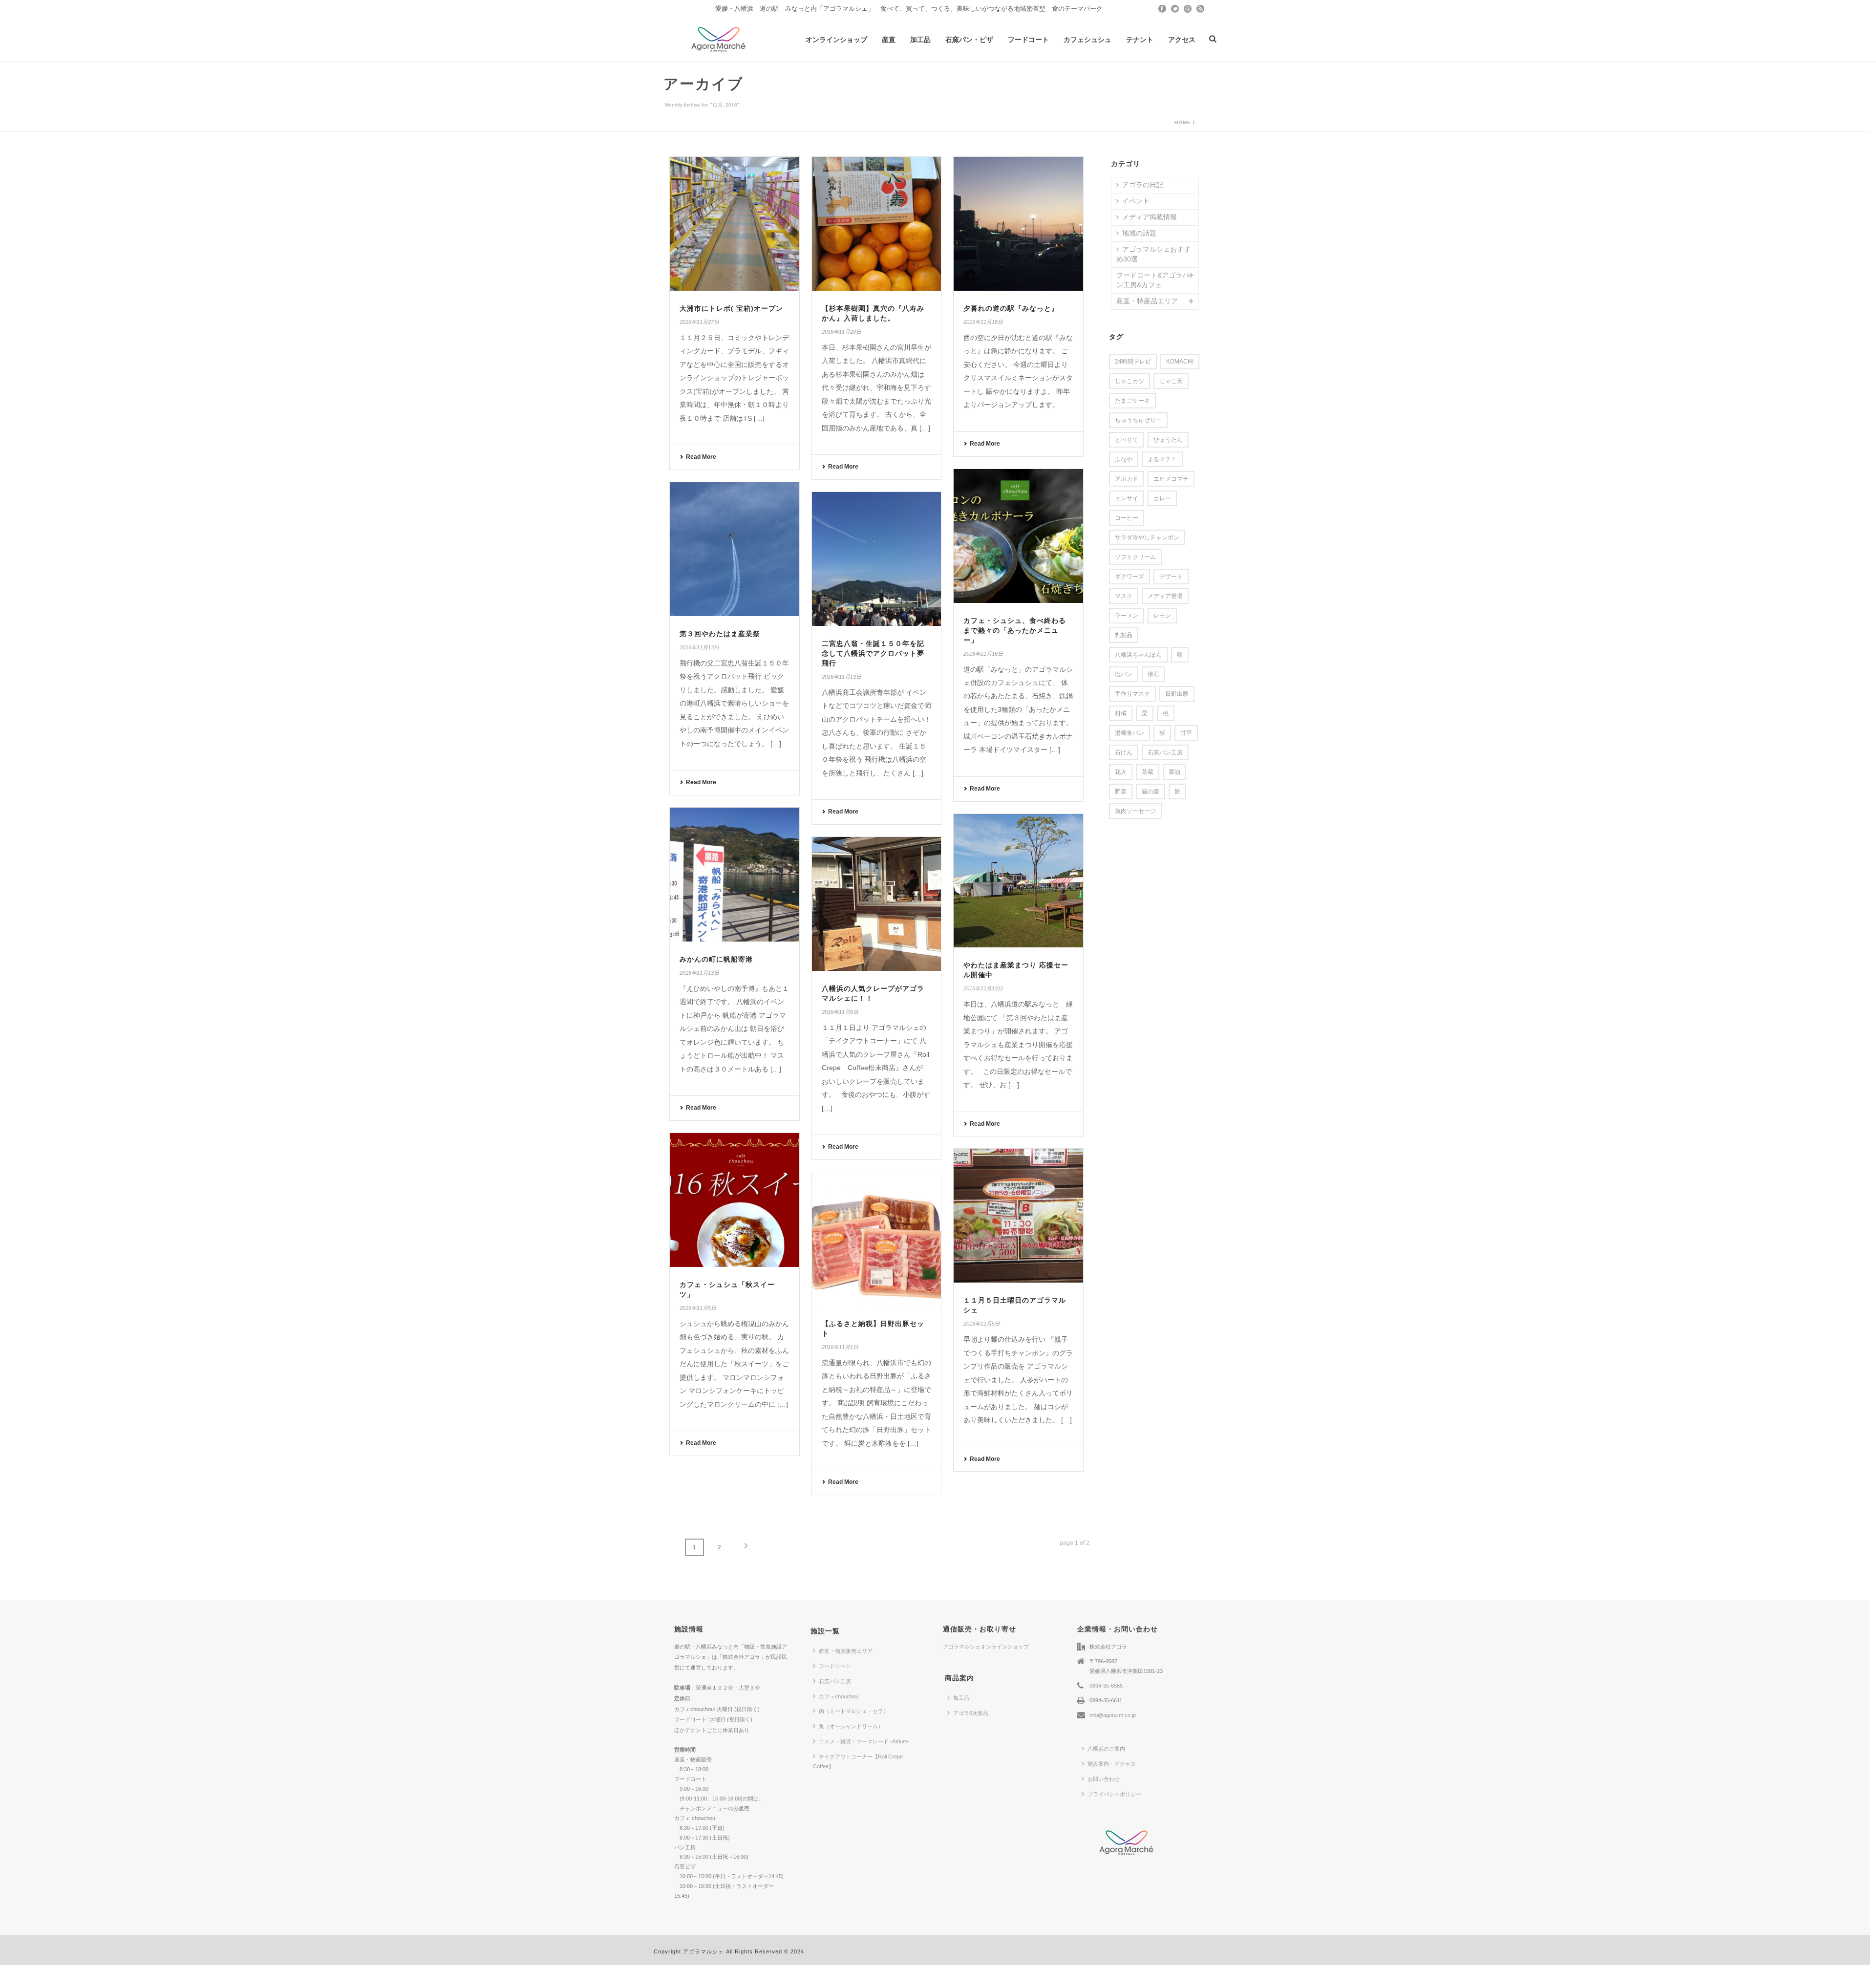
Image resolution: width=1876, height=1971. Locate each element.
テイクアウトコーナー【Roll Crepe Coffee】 (858, 1761)
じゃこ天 (1171, 381)
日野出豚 (1177, 694)
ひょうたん (1168, 440)
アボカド (1127, 479)
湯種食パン (1130, 733)
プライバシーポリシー (1114, 1794)
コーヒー (1127, 518)
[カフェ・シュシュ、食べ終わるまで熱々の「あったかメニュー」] (1018, 536)
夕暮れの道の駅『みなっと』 (1011, 308)
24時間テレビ (1133, 362)
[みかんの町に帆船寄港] (735, 875)
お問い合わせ (1104, 1779)
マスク (1124, 596)
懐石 (1153, 674)
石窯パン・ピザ (969, 40)
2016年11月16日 (983, 654)
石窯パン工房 (1165, 752)
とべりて (1127, 440)
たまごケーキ (1132, 401)
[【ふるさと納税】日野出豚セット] (877, 1239)
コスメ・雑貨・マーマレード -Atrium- (864, 1741)
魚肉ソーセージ (1135, 811)
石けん (1124, 752)
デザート (1171, 577)
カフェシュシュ (1087, 40)
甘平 (1186, 733)
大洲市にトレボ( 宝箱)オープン (731, 308)
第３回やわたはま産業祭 (720, 634)
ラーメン (1127, 616)
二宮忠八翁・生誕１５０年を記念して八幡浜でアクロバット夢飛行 (873, 653)
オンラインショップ (836, 40)
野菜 (1121, 792)
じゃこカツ (1130, 381)
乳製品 (1124, 635)
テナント (1140, 40)
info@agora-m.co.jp (1113, 1715)
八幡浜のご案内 (1106, 1749)
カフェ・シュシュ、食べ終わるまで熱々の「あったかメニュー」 (1015, 630)
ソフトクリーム (1135, 557)
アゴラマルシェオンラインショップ (986, 1647)
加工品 (920, 40)
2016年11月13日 (699, 647)
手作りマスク (1132, 694)
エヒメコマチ (1171, 479)
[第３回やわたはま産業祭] (735, 549)
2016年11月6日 (840, 1012)
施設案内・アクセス (1112, 1764)
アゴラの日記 (1143, 185)
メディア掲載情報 (1150, 217)
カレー (1162, 498)
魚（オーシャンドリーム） (851, 1726)
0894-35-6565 (1106, 1686)
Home (1183, 122)
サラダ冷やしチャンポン (1147, 537)
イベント (1136, 201)
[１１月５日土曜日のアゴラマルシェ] (1018, 1216)
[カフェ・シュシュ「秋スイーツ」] (735, 1200)
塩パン (1124, 674)
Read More (701, 457)
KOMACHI (1180, 362)
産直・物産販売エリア (846, 1651)
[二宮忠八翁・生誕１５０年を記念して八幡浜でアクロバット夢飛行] (877, 559)
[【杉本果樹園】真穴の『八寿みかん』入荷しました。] (877, 224)
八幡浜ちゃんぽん (1138, 655)
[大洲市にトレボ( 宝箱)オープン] (735, 224)
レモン (1162, 616)
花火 (1121, 772)
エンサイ (1127, 498)
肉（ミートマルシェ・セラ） (854, 1711)
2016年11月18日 (983, 322)
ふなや (1124, 459)
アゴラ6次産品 (971, 1713)
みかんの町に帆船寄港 (716, 959)
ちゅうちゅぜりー (1138, 420)
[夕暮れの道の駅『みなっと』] (1018, 224)
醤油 (1174, 772)
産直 (889, 40)
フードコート (1028, 40)
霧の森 (1151, 792)
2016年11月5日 (698, 1308)
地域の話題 (1139, 233)
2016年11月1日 (840, 1347)
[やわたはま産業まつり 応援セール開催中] (1018, 881)
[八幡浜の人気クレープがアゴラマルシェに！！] (877, 904)
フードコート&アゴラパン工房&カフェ (1153, 280)
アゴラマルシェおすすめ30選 (1153, 254)
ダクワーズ (1130, 577)
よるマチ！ (1162, 459)
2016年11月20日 (842, 332)
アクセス (1182, 40)
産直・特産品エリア (1147, 301)
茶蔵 (1148, 772)
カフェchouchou (839, 1696)
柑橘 (1121, 713)
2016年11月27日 (699, 322)
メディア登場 (1165, 596)
